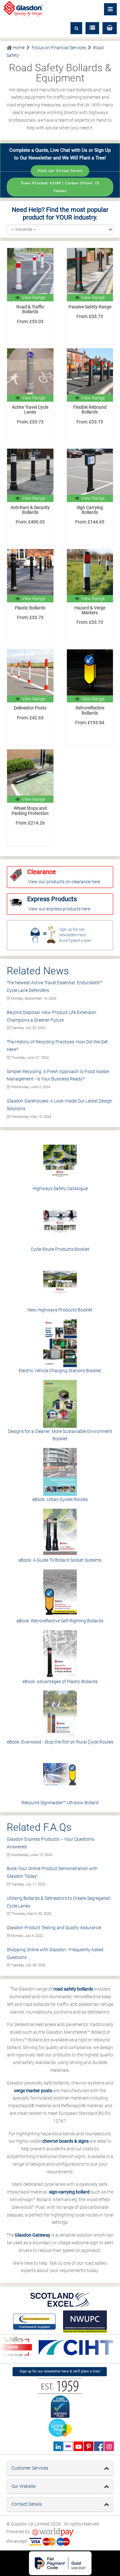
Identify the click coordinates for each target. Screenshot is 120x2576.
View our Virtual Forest (60, 171)
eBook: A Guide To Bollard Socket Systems (60, 1560)
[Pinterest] (88, 2446)
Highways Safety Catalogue (60, 1188)
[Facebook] (99, 2446)
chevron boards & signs (65, 2141)
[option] (71, 2348)
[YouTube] (78, 2446)
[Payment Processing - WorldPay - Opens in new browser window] (53, 2532)
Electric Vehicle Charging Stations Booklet (60, 1371)
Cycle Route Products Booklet (60, 1249)
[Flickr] (68, 2446)
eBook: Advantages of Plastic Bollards (60, 1682)
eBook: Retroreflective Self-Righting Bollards (60, 1621)
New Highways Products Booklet (60, 1310)
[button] (110, 28)
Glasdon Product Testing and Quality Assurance (54, 1928)
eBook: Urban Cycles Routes (60, 1499)
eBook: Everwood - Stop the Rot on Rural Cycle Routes (60, 1742)
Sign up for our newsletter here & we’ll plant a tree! (60, 2371)
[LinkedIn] (58, 2446)
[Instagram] (109, 2446)
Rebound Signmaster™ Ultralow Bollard (60, 1803)
